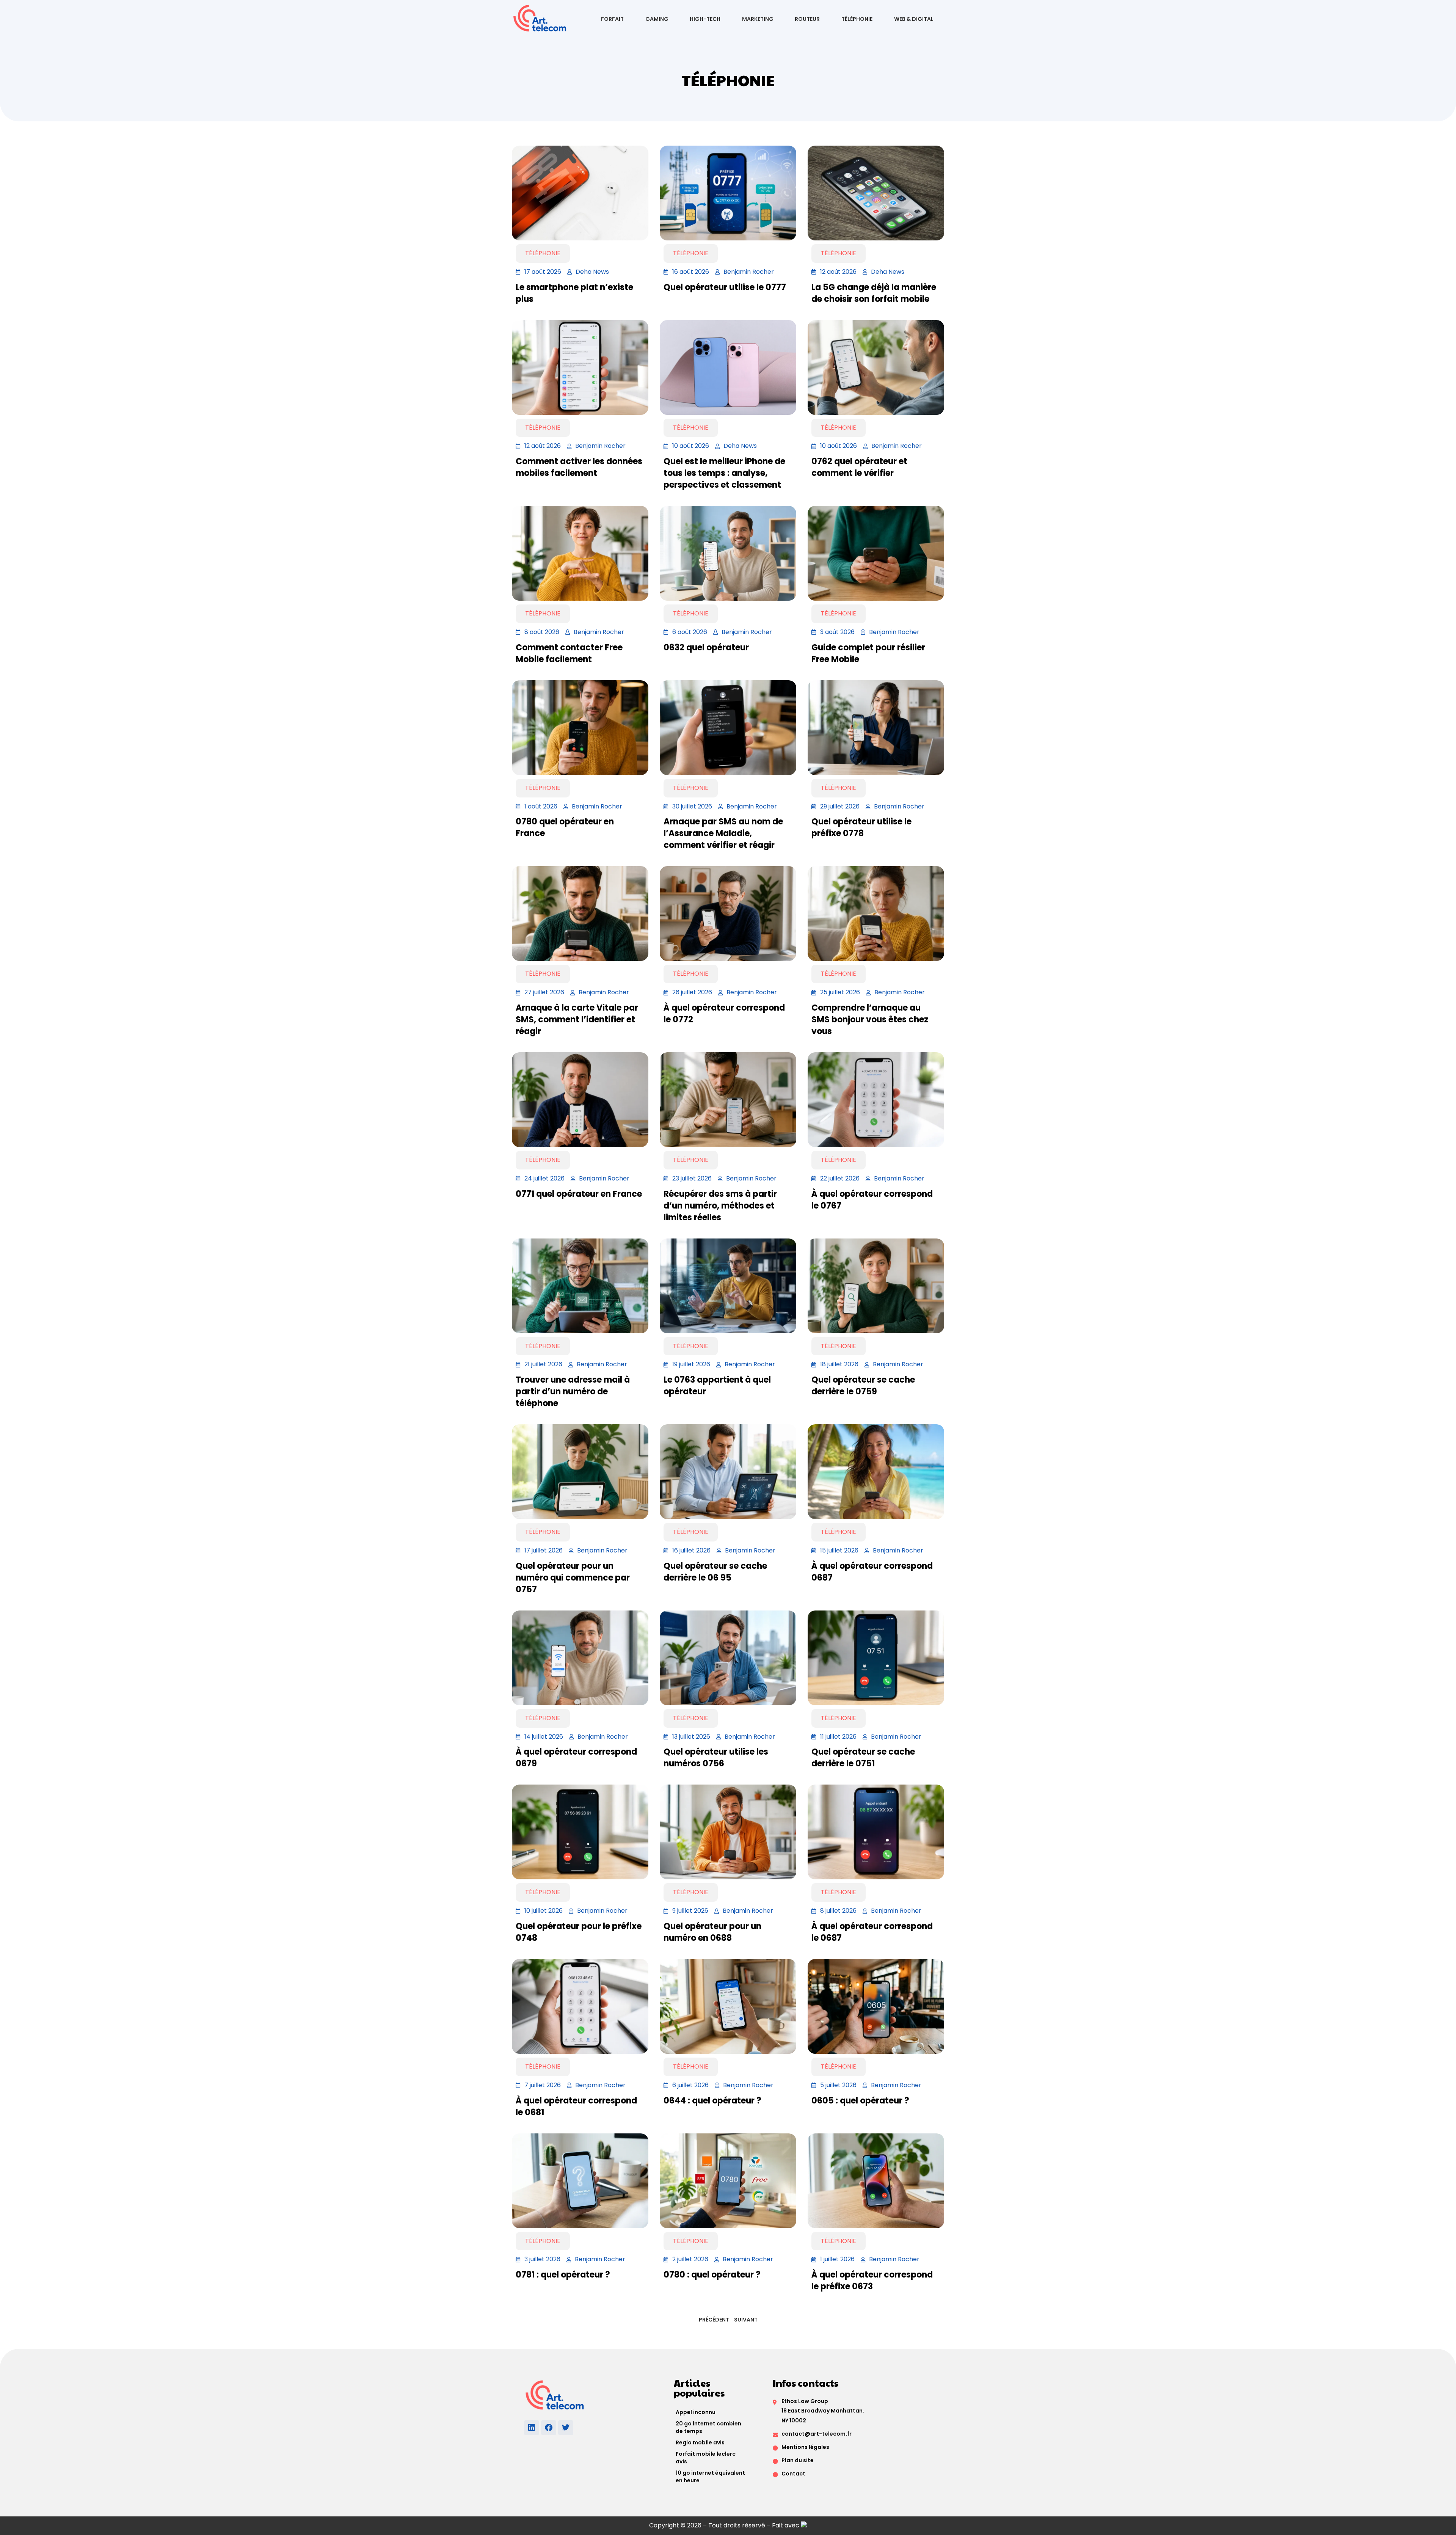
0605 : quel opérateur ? (860, 2101)
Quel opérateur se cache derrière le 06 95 (715, 1572)
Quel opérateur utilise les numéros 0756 (716, 1758)
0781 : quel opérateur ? (563, 2275)
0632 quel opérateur (706, 647)
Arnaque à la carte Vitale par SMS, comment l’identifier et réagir (577, 1019)
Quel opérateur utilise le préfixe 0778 (861, 827)
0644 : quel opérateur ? (712, 2101)
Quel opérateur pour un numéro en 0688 (712, 1932)
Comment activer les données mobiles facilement (579, 467)
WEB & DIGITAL (914, 19)
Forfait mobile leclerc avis (706, 2458)
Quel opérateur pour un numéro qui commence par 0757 (573, 1578)
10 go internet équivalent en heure (710, 2477)
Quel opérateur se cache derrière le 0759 (863, 1386)
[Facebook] (549, 2428)
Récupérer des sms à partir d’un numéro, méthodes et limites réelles (720, 1206)
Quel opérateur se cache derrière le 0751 (863, 1758)
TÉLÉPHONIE (857, 19)
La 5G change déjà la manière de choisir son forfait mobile (874, 293)
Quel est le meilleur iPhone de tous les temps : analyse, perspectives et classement (724, 473)
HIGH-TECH (705, 19)
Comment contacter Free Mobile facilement (569, 653)
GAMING (657, 19)
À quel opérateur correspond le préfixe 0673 (872, 2281)
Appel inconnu (696, 2412)
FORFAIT (612, 19)
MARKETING (758, 19)
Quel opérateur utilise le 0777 (725, 287)
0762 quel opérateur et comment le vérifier (859, 467)
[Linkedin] (532, 2428)
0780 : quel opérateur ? (712, 2275)
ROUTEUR (807, 19)
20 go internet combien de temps (708, 2427)
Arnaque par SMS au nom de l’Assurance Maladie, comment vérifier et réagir (723, 833)
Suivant (746, 2320)
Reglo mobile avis (700, 2442)
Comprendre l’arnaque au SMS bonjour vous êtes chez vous (870, 1019)
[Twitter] (566, 2428)
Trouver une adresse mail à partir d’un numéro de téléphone (573, 1392)
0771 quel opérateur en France (579, 1194)
